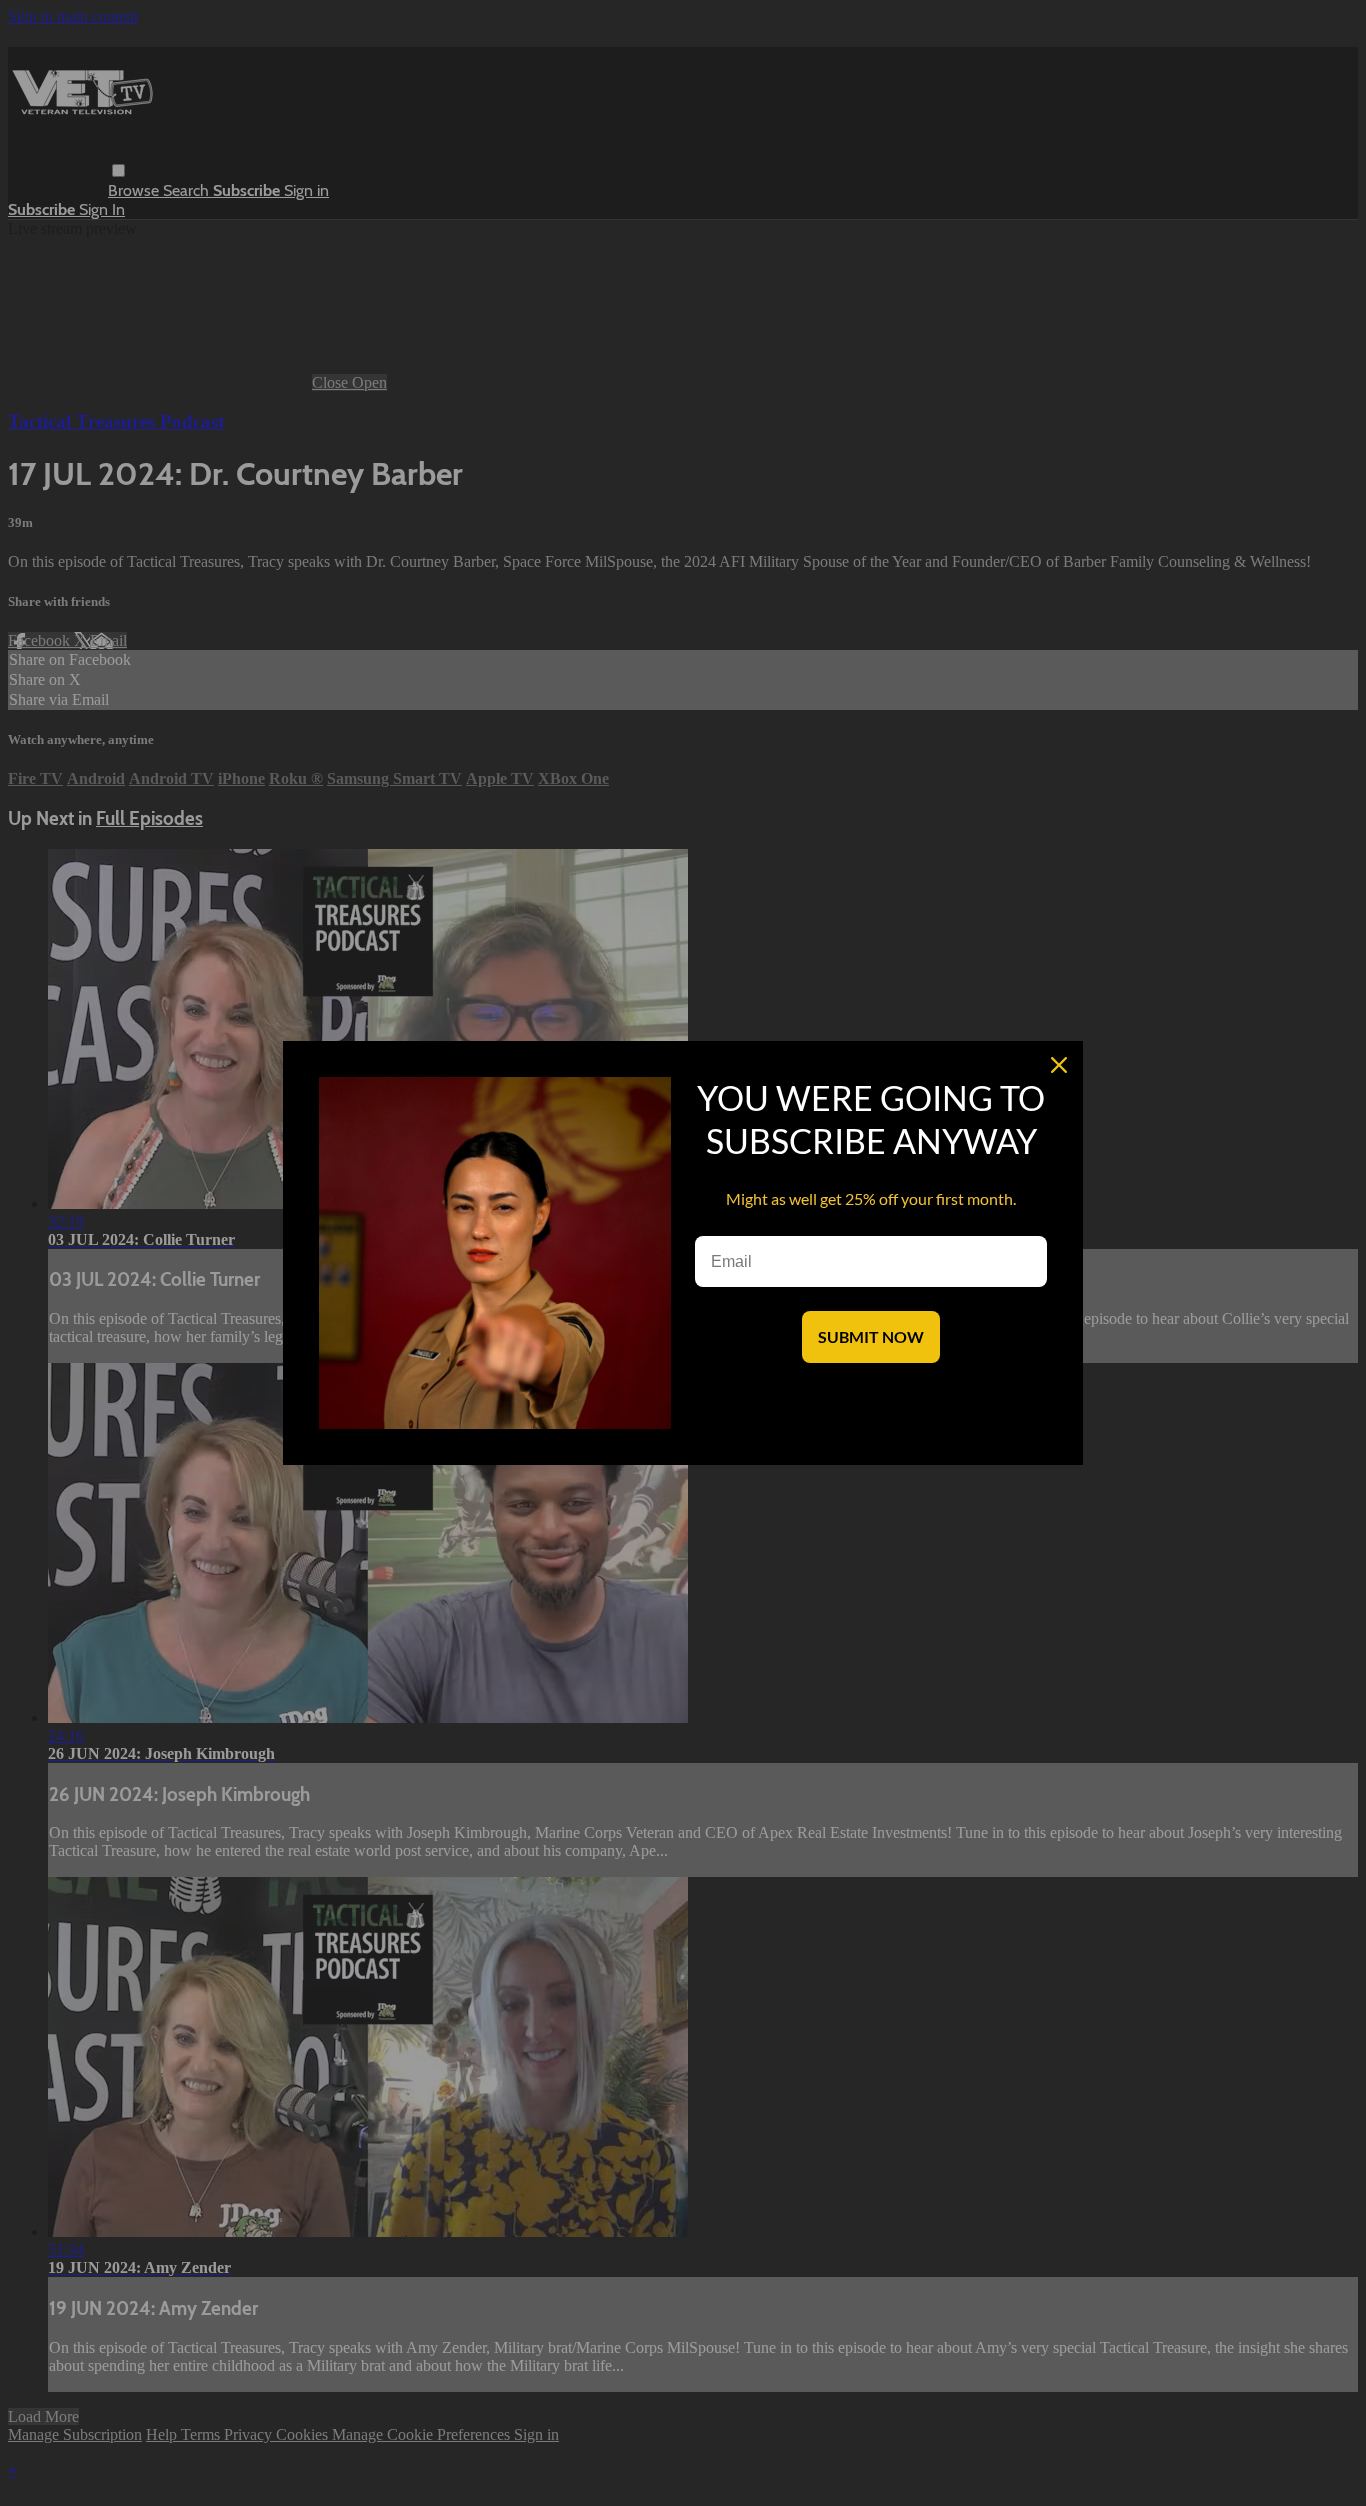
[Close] (1059, 1065)
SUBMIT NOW (871, 1336)
